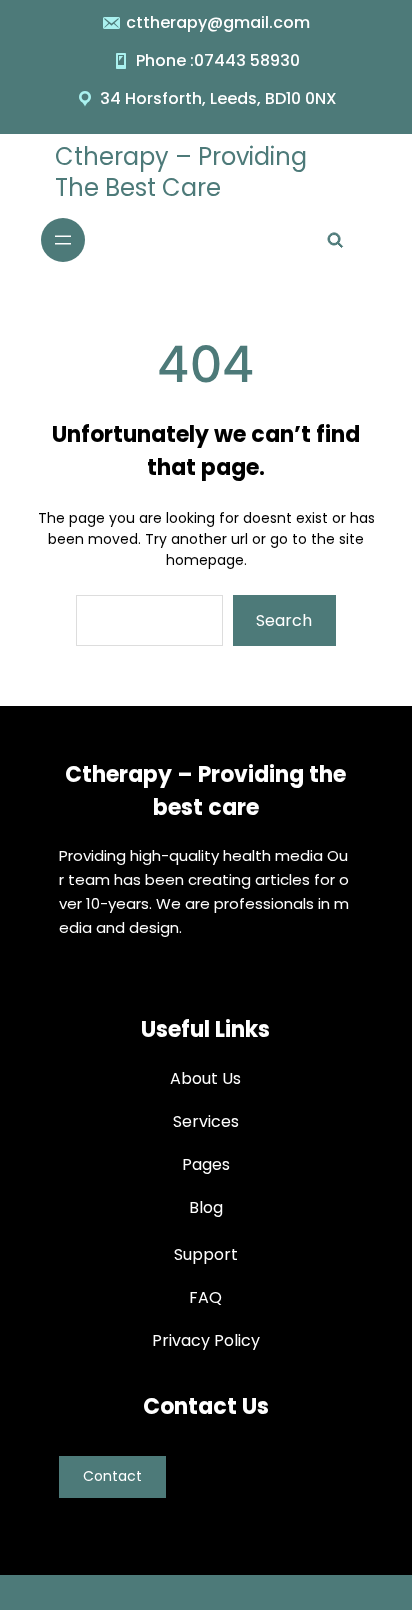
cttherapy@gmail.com (218, 22)
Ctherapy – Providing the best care (181, 172)
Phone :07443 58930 (218, 60)
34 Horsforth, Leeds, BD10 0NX (218, 98)
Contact (112, 1476)
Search (284, 620)
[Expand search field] (335, 240)
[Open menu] (63, 240)
